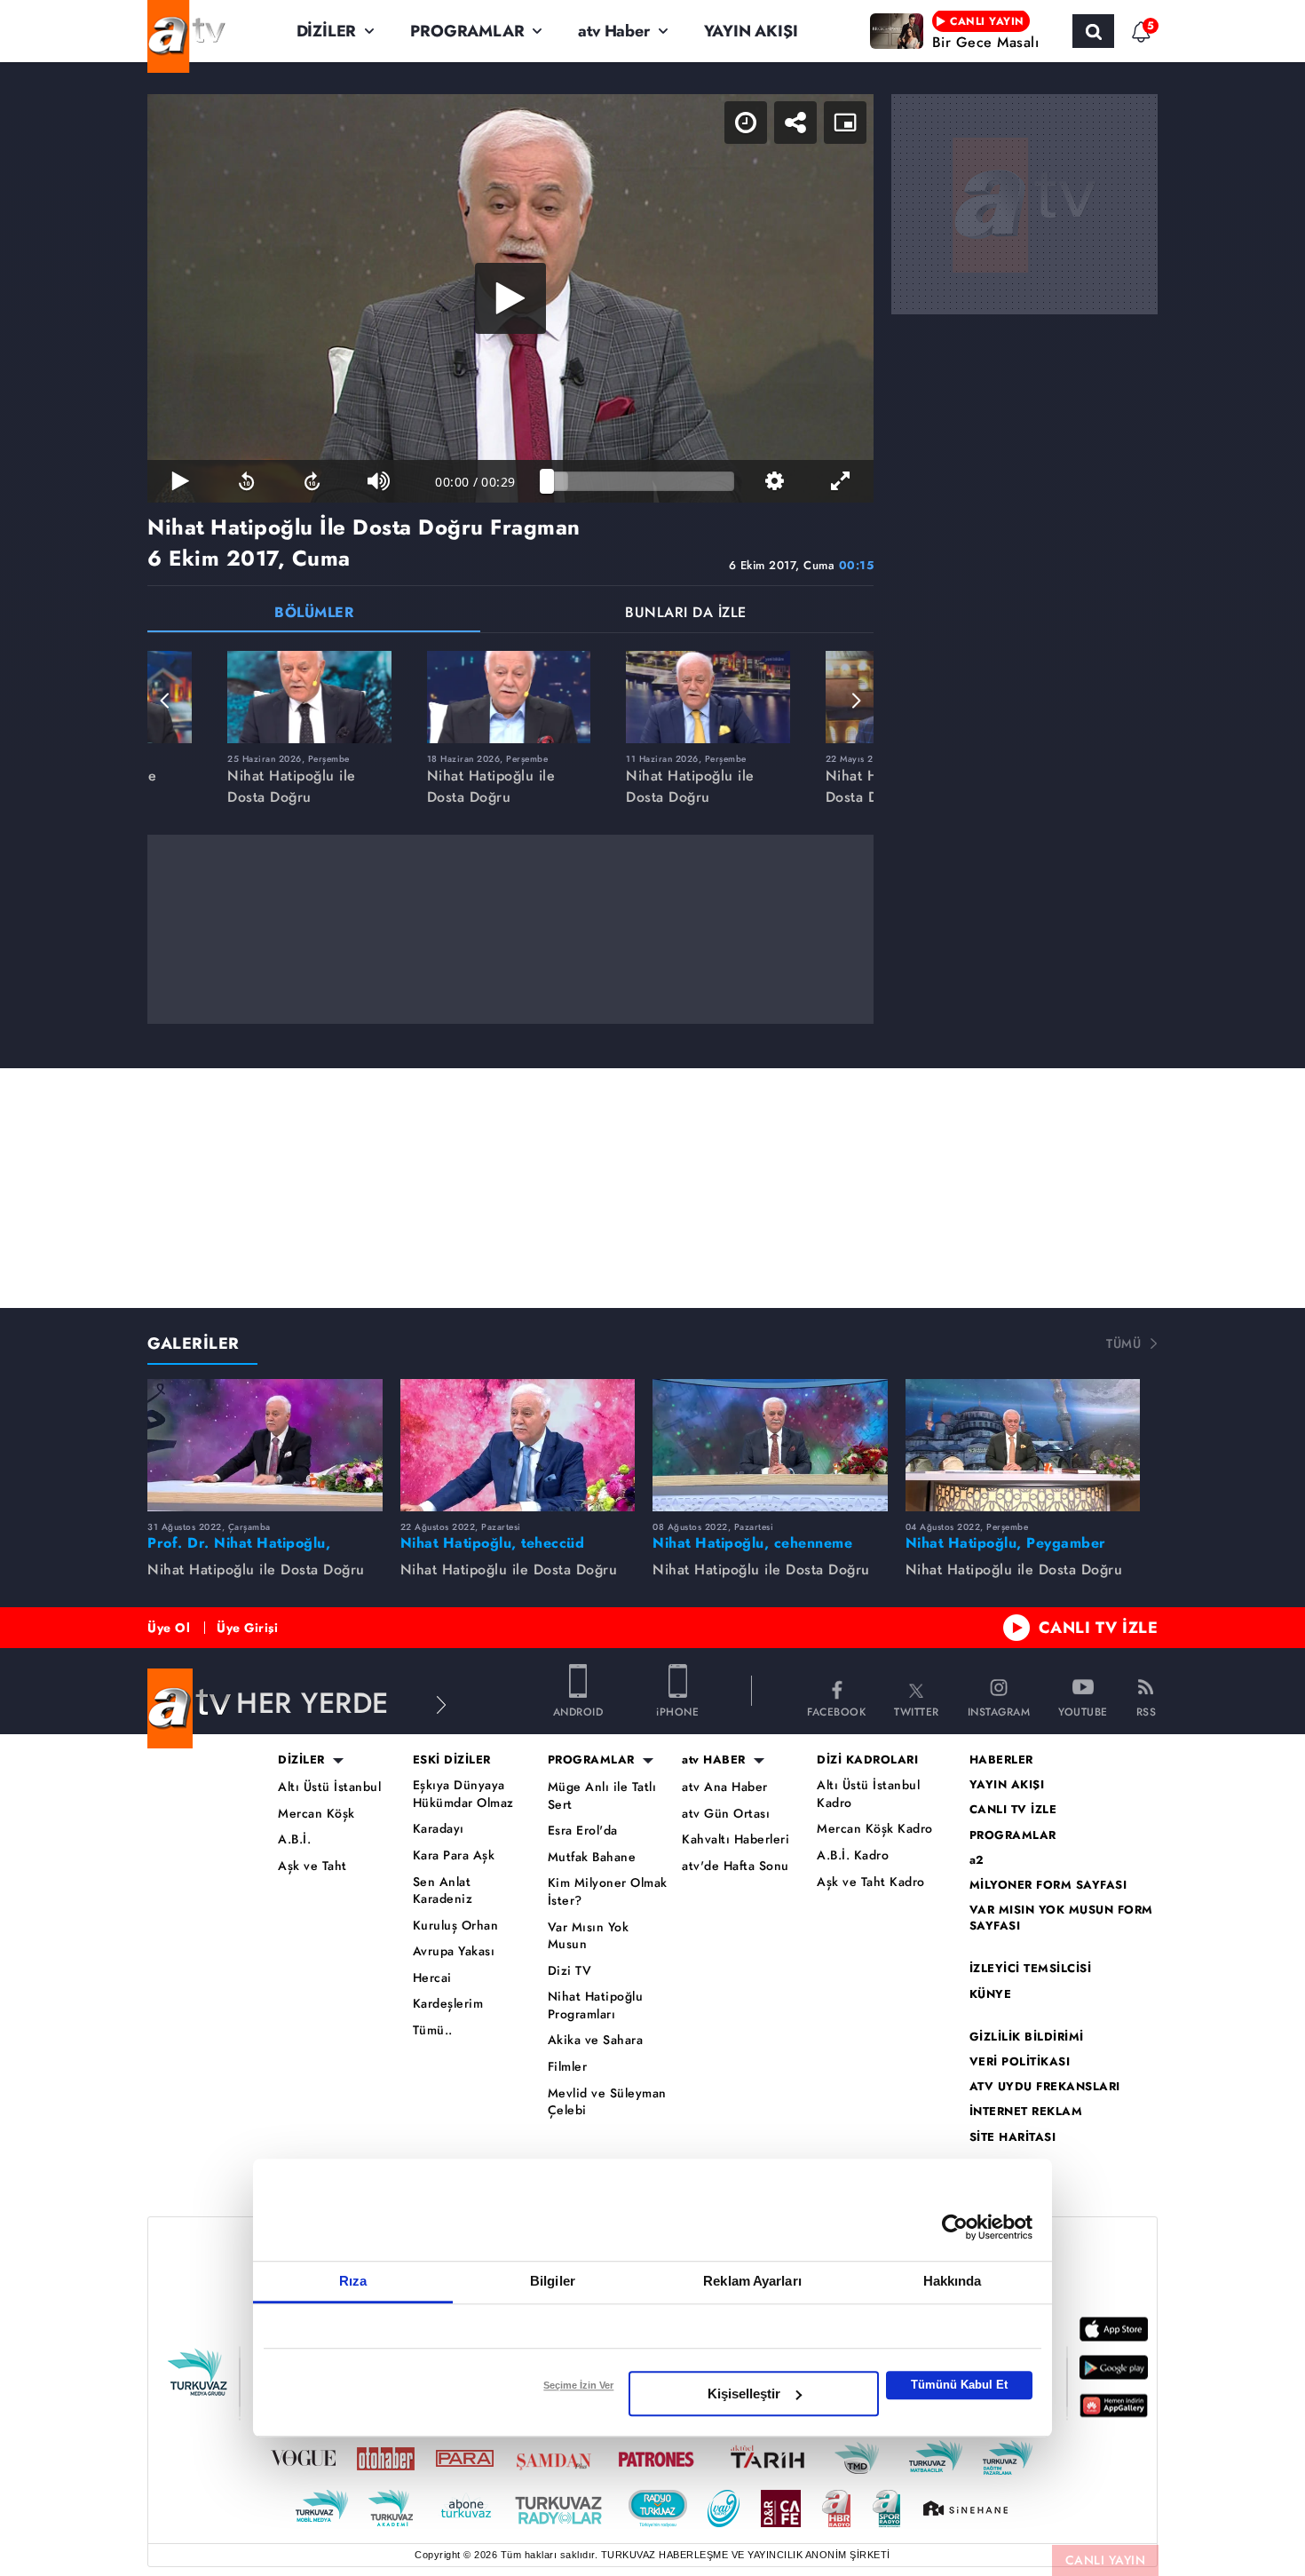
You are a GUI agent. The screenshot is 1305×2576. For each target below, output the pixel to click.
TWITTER (917, 1711)
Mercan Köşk (316, 1814)
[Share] (795, 123)
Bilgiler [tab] (553, 2281)
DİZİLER (327, 31)
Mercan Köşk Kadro (875, 1829)
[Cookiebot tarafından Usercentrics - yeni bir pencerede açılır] (955, 2227)
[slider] (641, 481)
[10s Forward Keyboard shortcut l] (312, 481)
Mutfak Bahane (592, 1857)
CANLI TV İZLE (1099, 1628)
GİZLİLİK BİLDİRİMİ (1027, 2037)
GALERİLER (194, 1343)
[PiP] (845, 123)
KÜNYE (991, 1994)
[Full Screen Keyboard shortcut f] (841, 481)
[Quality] (774, 481)
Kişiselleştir (744, 2394)
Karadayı (439, 1829)
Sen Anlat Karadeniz (443, 1891)
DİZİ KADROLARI (867, 1760)
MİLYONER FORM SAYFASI (1048, 1885)
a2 (977, 1860)
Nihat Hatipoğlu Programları (596, 2005)
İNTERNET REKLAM (1026, 2112)
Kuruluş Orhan (456, 1926)
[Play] (510, 298)
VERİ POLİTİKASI (1020, 2062)
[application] (510, 298)
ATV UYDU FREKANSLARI (1045, 2087)
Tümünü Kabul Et (959, 2385)
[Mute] (378, 481)
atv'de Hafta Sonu (736, 1866)
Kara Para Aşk (454, 1855)
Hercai (432, 1978)
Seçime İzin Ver (578, 2385)
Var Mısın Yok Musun (589, 1936)
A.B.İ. (294, 1839)
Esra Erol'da (583, 1831)
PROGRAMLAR (467, 31)
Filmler (568, 2067)
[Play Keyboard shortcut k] (180, 481)
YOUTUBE (1083, 1711)
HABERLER (1001, 1760)
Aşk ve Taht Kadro (871, 1882)
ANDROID (578, 1711)
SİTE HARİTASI (1013, 2137)
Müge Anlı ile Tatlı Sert (602, 1796)
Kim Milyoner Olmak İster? (608, 1892)
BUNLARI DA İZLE (686, 614)
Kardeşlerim (448, 2004)
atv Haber (613, 31)
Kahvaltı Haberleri (736, 1839)
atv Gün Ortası (726, 1814)
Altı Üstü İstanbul (329, 1787)
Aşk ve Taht (312, 1866)
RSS (1147, 1711)
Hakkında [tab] (953, 2281)
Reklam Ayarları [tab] (752, 2281)
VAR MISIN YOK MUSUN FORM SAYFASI (1061, 1918)
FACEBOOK (836, 1711)
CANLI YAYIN (1106, 2560)
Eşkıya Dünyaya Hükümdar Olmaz (463, 1794)
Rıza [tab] (353, 2281)
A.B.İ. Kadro (853, 1855)
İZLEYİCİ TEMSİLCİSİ (1031, 1969)
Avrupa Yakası (454, 1951)
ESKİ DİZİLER (452, 1760)
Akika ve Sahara (596, 2040)
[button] (165, 701)
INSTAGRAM (999, 1711)
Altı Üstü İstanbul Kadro (868, 1794)
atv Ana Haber (725, 1787)
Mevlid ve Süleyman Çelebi (607, 2102)
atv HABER (714, 1760)
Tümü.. (433, 2030)
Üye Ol (169, 1628)
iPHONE (677, 1711)
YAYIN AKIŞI (751, 31)
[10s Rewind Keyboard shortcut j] (246, 481)
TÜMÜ (1123, 1343)
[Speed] (746, 123)
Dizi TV (570, 1971)
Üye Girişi (247, 1628)
